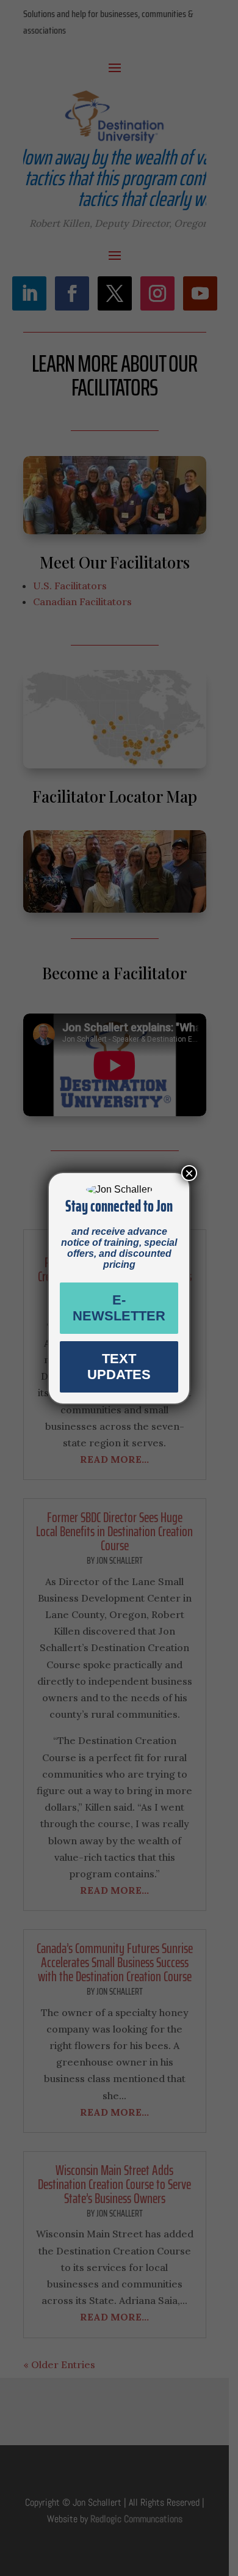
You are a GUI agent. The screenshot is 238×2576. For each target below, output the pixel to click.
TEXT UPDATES (119, 1367)
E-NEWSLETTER (119, 1308)
